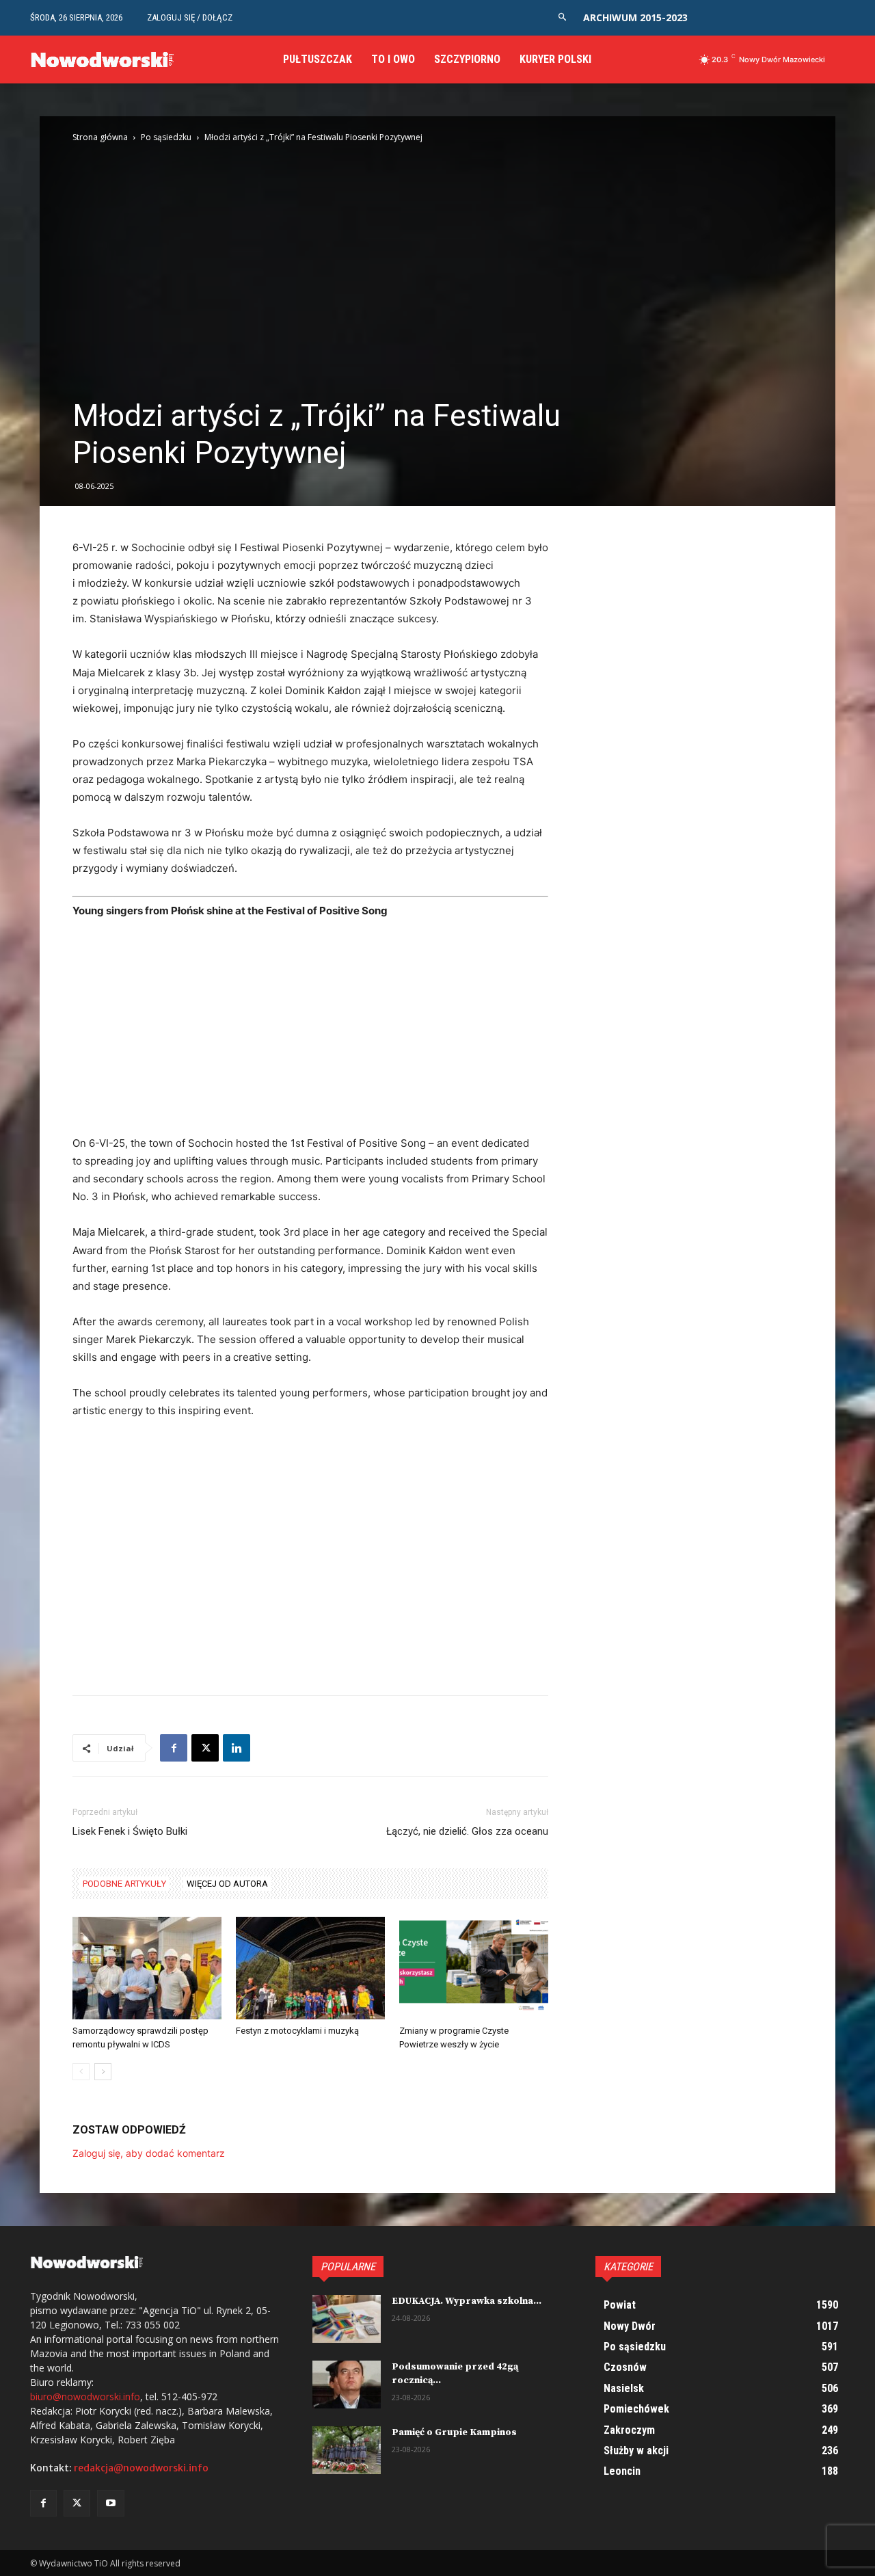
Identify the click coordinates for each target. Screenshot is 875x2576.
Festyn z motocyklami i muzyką (297, 2031)
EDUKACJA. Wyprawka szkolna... (467, 2301)
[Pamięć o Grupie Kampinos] (347, 2450)
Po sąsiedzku (166, 137)
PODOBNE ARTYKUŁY (124, 1884)
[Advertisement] (310, 1033)
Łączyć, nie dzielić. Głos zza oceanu (467, 1831)
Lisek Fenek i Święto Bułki (130, 1831)
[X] (205, 1748)
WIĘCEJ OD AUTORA (227, 1884)
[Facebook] (174, 1748)
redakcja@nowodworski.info (141, 2468)
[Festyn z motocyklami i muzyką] (310, 1968)
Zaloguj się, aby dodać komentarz (149, 2153)
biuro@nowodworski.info (85, 2396)
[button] (562, 17)
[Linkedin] (237, 1748)
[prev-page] (81, 2072)
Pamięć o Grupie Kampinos (454, 2432)
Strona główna (100, 137)
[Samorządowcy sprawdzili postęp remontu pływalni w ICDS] (147, 1968)
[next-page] (103, 2072)
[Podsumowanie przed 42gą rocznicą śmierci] (347, 2385)
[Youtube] (110, 2503)
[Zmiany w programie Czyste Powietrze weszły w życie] (474, 1968)
